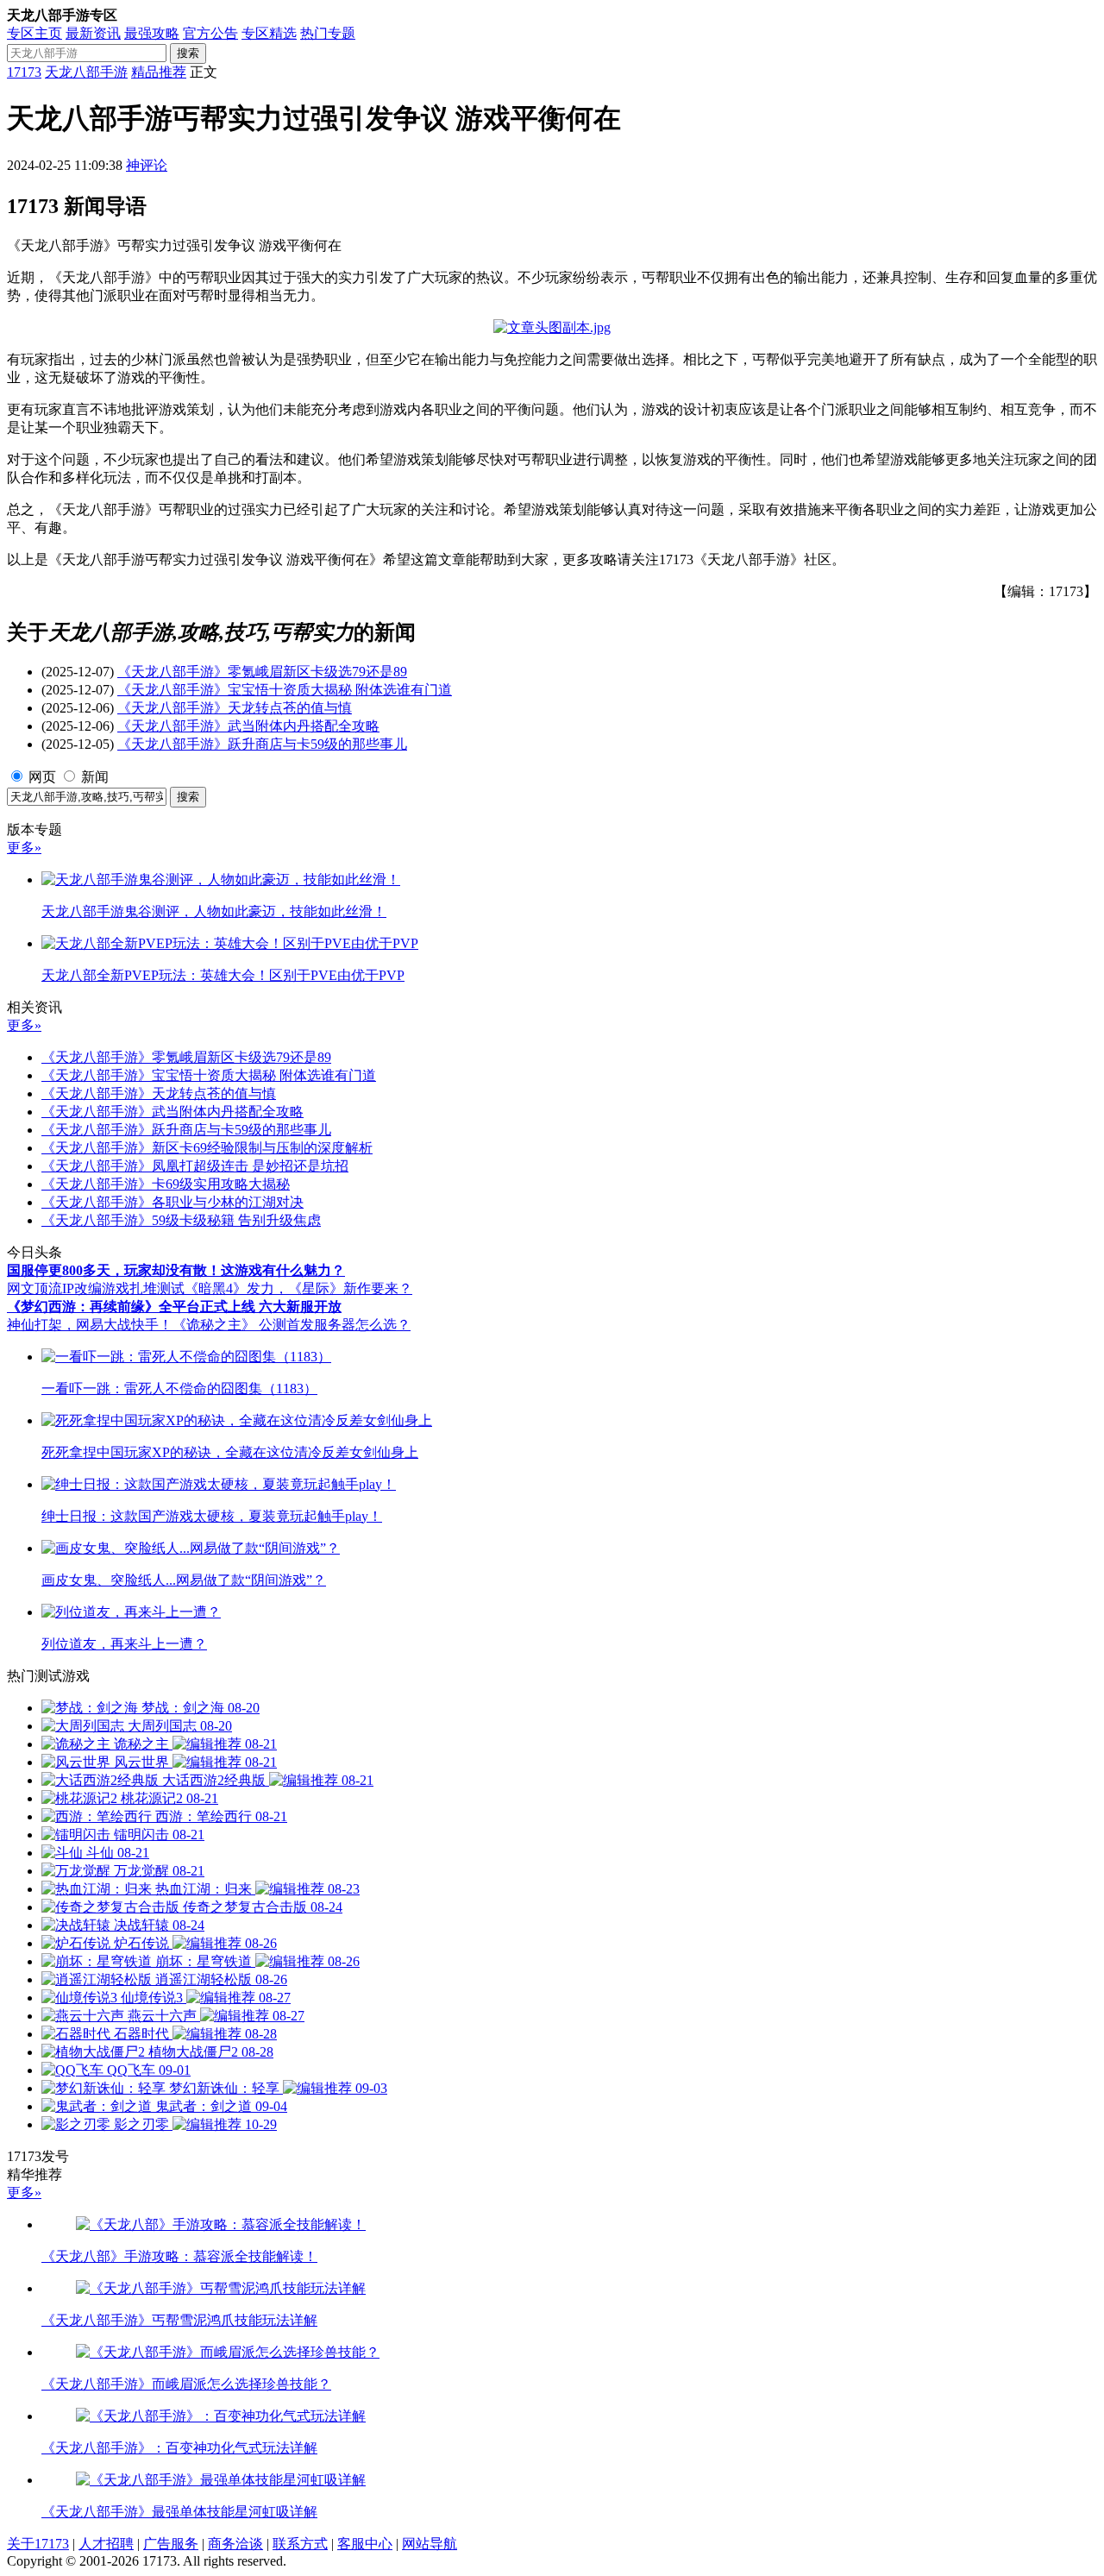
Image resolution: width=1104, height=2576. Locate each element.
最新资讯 (93, 33)
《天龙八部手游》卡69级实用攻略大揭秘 (166, 1184)
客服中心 (365, 2544)
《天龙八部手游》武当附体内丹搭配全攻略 (248, 726)
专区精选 (269, 33)
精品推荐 (159, 72)
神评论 (147, 165)
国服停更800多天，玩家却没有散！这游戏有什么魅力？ (176, 1270)
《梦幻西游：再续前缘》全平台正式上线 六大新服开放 (174, 1307)
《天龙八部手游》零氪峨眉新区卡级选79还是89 (262, 672)
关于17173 (38, 2544)
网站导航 (430, 2544)
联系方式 (300, 2544)
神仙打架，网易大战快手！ (90, 1325)
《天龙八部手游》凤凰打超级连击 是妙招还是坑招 (195, 1166)
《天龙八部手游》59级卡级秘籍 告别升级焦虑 (181, 1220)
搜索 (188, 53)
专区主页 (34, 33)
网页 (42, 777)
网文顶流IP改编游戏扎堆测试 (96, 1288)
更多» (24, 848)
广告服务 (171, 2544)
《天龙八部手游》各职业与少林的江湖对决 (172, 1202)
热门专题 (328, 33)
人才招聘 (106, 2544)
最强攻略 (152, 33)
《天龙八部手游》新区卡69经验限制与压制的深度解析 (207, 1148)
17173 (24, 72)
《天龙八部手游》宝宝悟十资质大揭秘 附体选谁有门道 (285, 690)
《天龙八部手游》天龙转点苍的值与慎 (235, 708)
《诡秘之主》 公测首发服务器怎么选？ (292, 1325)
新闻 (95, 777)
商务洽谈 (235, 2544)
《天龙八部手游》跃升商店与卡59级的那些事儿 (262, 744)
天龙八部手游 (86, 72)
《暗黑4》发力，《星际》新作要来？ (298, 1288)
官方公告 (210, 33)
